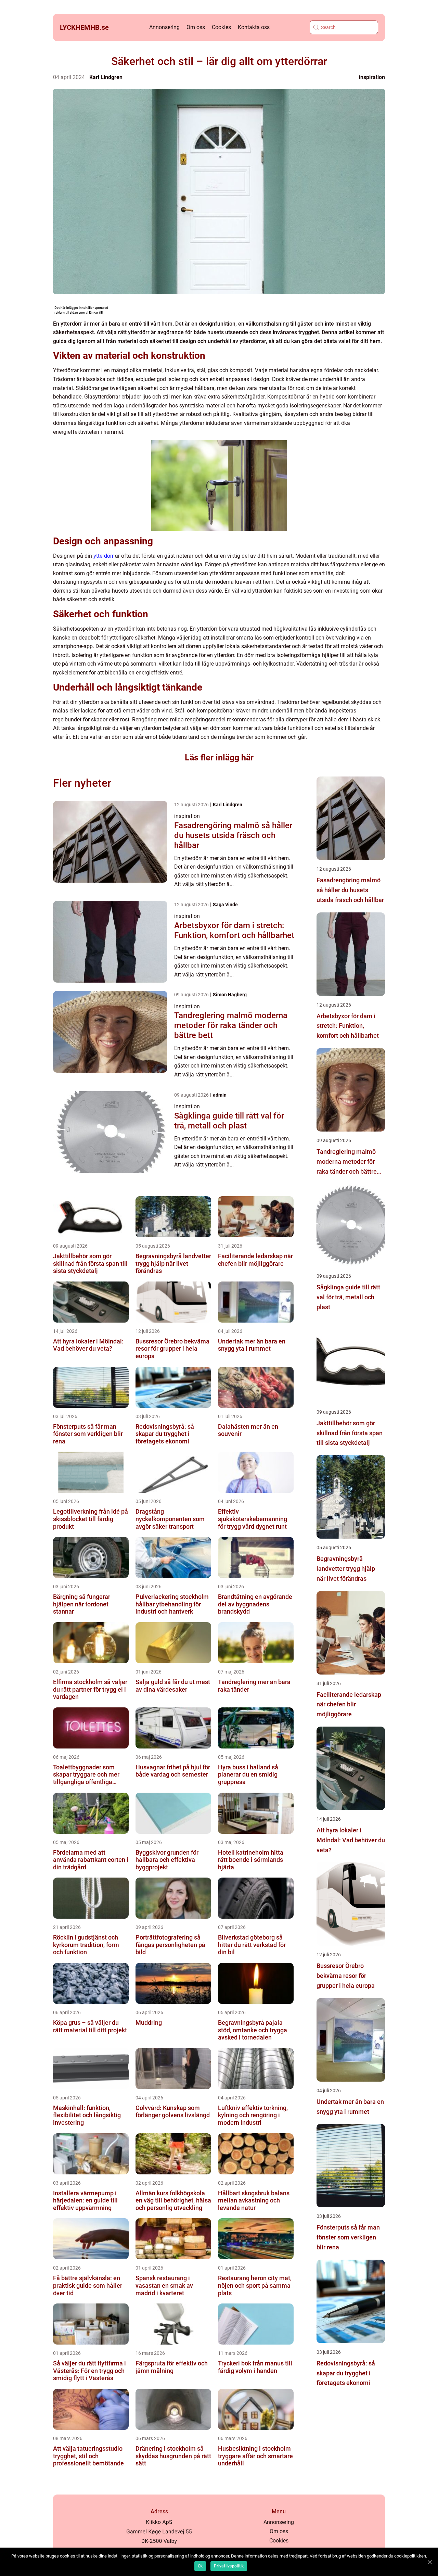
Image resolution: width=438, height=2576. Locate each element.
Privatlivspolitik (229, 2566)
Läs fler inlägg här (219, 757)
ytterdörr (104, 556)
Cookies (221, 27)
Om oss (196, 27)
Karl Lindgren (106, 77)
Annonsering (164, 27)
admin (220, 1095)
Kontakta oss (254, 27)
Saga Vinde (225, 905)
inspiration (372, 77)
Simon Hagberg (230, 995)
